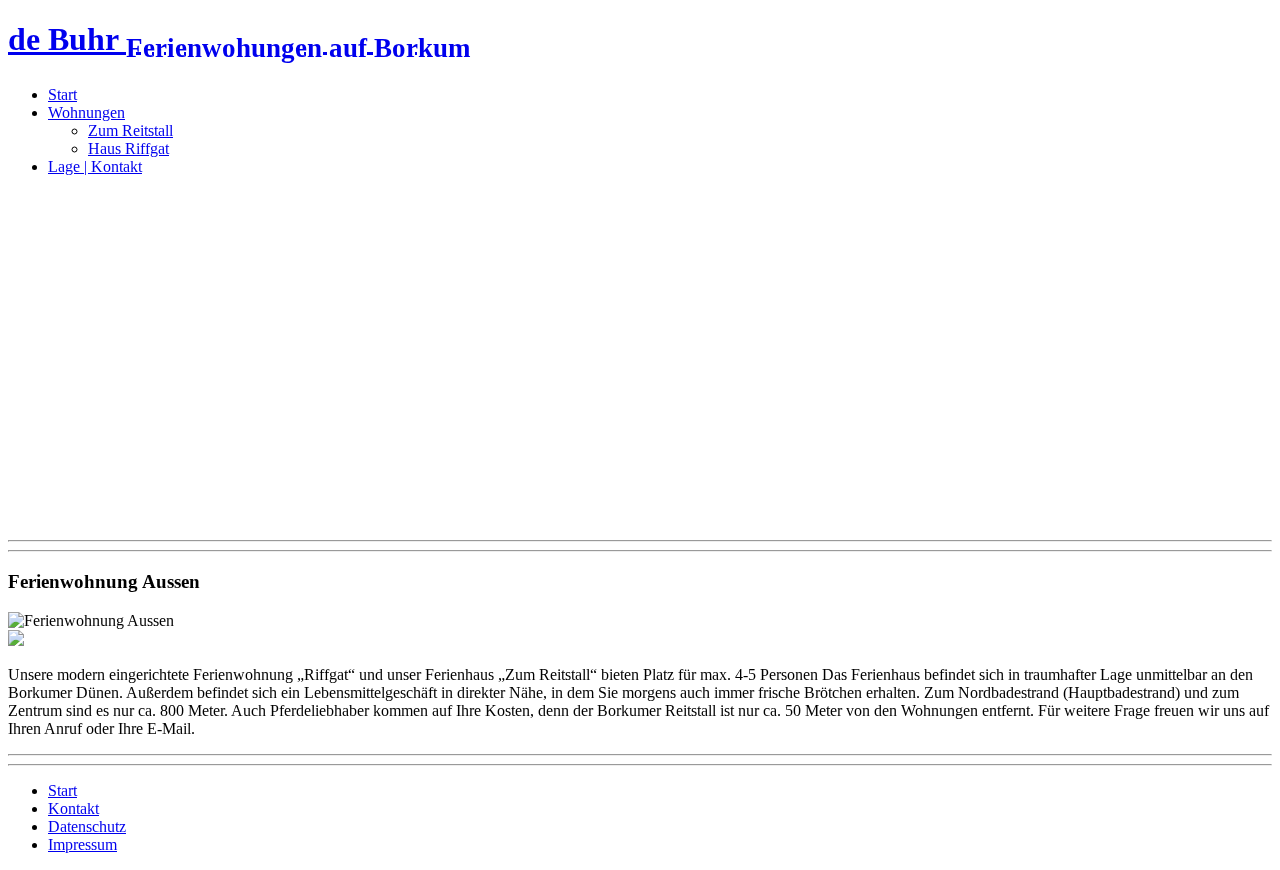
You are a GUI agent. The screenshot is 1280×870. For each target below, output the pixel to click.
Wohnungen (86, 112)
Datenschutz (87, 826)
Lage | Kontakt (95, 166)
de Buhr (239, 39)
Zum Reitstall (130, 130)
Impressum (82, 844)
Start (62, 94)
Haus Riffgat (128, 148)
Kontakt (73, 808)
